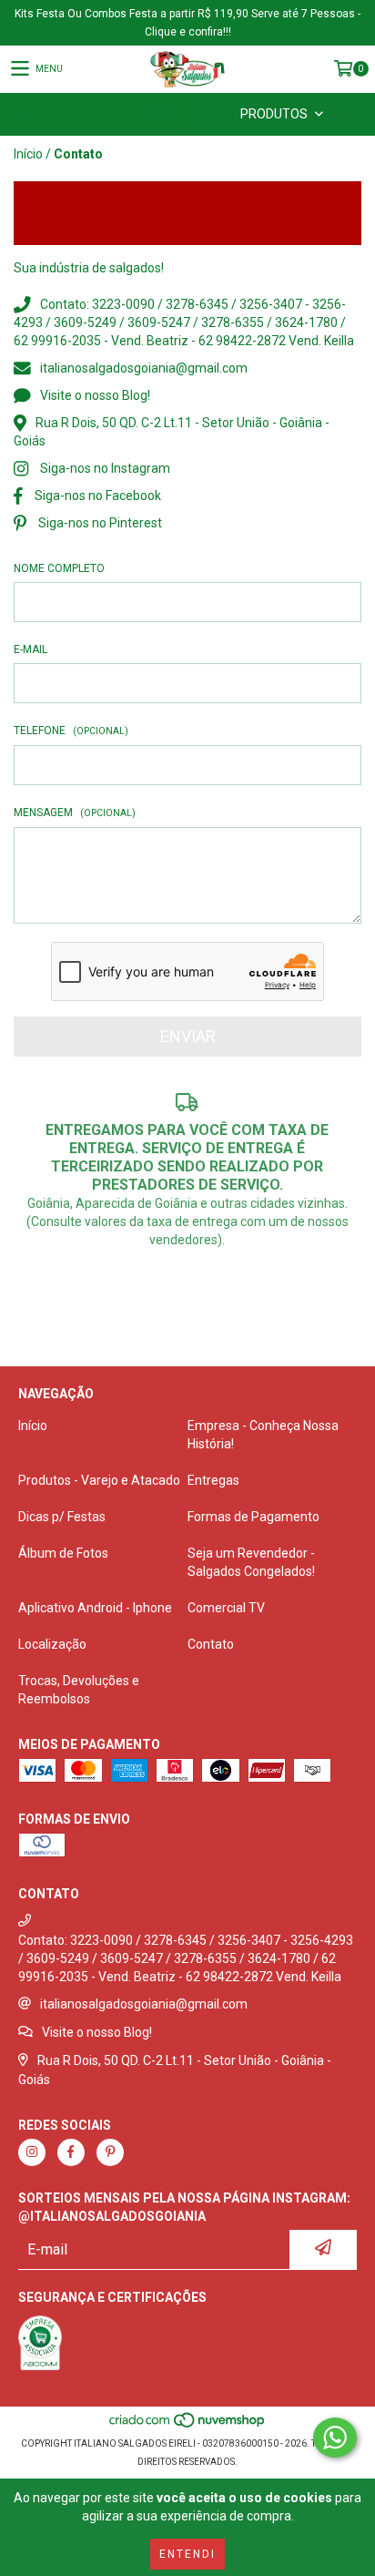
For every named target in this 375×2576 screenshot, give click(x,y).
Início (28, 154)
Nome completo (59, 568)
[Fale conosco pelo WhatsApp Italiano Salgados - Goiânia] (335, 2438)
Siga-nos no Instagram (105, 468)
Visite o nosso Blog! (95, 395)
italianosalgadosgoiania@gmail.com (144, 368)
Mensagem (75, 813)
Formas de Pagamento (253, 1517)
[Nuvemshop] (188, 2425)
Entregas (213, 1480)
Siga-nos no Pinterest (100, 523)
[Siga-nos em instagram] (32, 2152)
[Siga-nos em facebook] (71, 2152)
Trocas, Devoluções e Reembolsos (79, 1690)
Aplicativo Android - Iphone (95, 1608)
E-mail (30, 649)
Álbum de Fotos (63, 1553)
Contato (211, 1644)
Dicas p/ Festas (62, 1517)
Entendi (187, 2554)
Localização (52, 1644)
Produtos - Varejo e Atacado (99, 1480)
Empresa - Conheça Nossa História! (263, 1435)
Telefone (71, 731)
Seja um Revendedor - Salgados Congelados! (251, 1562)
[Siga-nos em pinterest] (110, 2152)
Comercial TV (226, 1608)
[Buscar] (160, 114)
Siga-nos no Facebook (98, 496)
